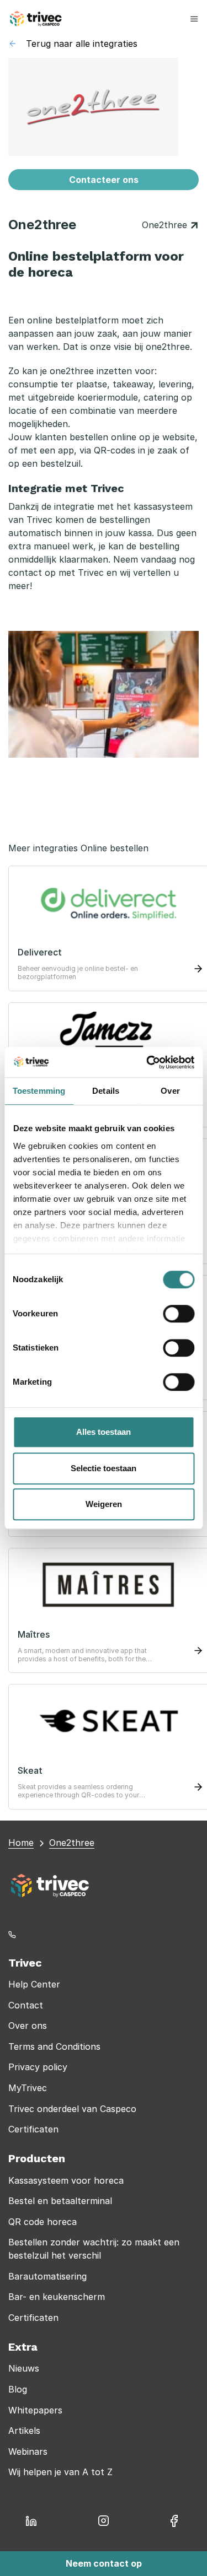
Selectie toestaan (104, 1468)
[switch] (179, 1314)
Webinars (28, 2451)
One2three (166, 225)
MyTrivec (28, 2088)
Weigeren (104, 1504)
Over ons (28, 2026)
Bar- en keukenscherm (57, 2297)
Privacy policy (38, 2067)
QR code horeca (43, 2222)
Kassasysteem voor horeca (66, 2180)
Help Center (34, 1984)
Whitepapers (35, 2410)
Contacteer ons (104, 180)
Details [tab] (106, 1091)
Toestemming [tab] (39, 1091)
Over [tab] (170, 1091)
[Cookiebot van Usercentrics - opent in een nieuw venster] (147, 1062)
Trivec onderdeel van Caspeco (72, 2109)
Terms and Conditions (54, 2046)
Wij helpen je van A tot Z (60, 2472)
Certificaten (33, 2129)
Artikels (24, 2431)
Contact (26, 2005)
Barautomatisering (47, 2276)
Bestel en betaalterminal (60, 2201)
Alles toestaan (104, 1432)
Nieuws (24, 2368)
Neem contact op (104, 2563)
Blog (18, 2389)
